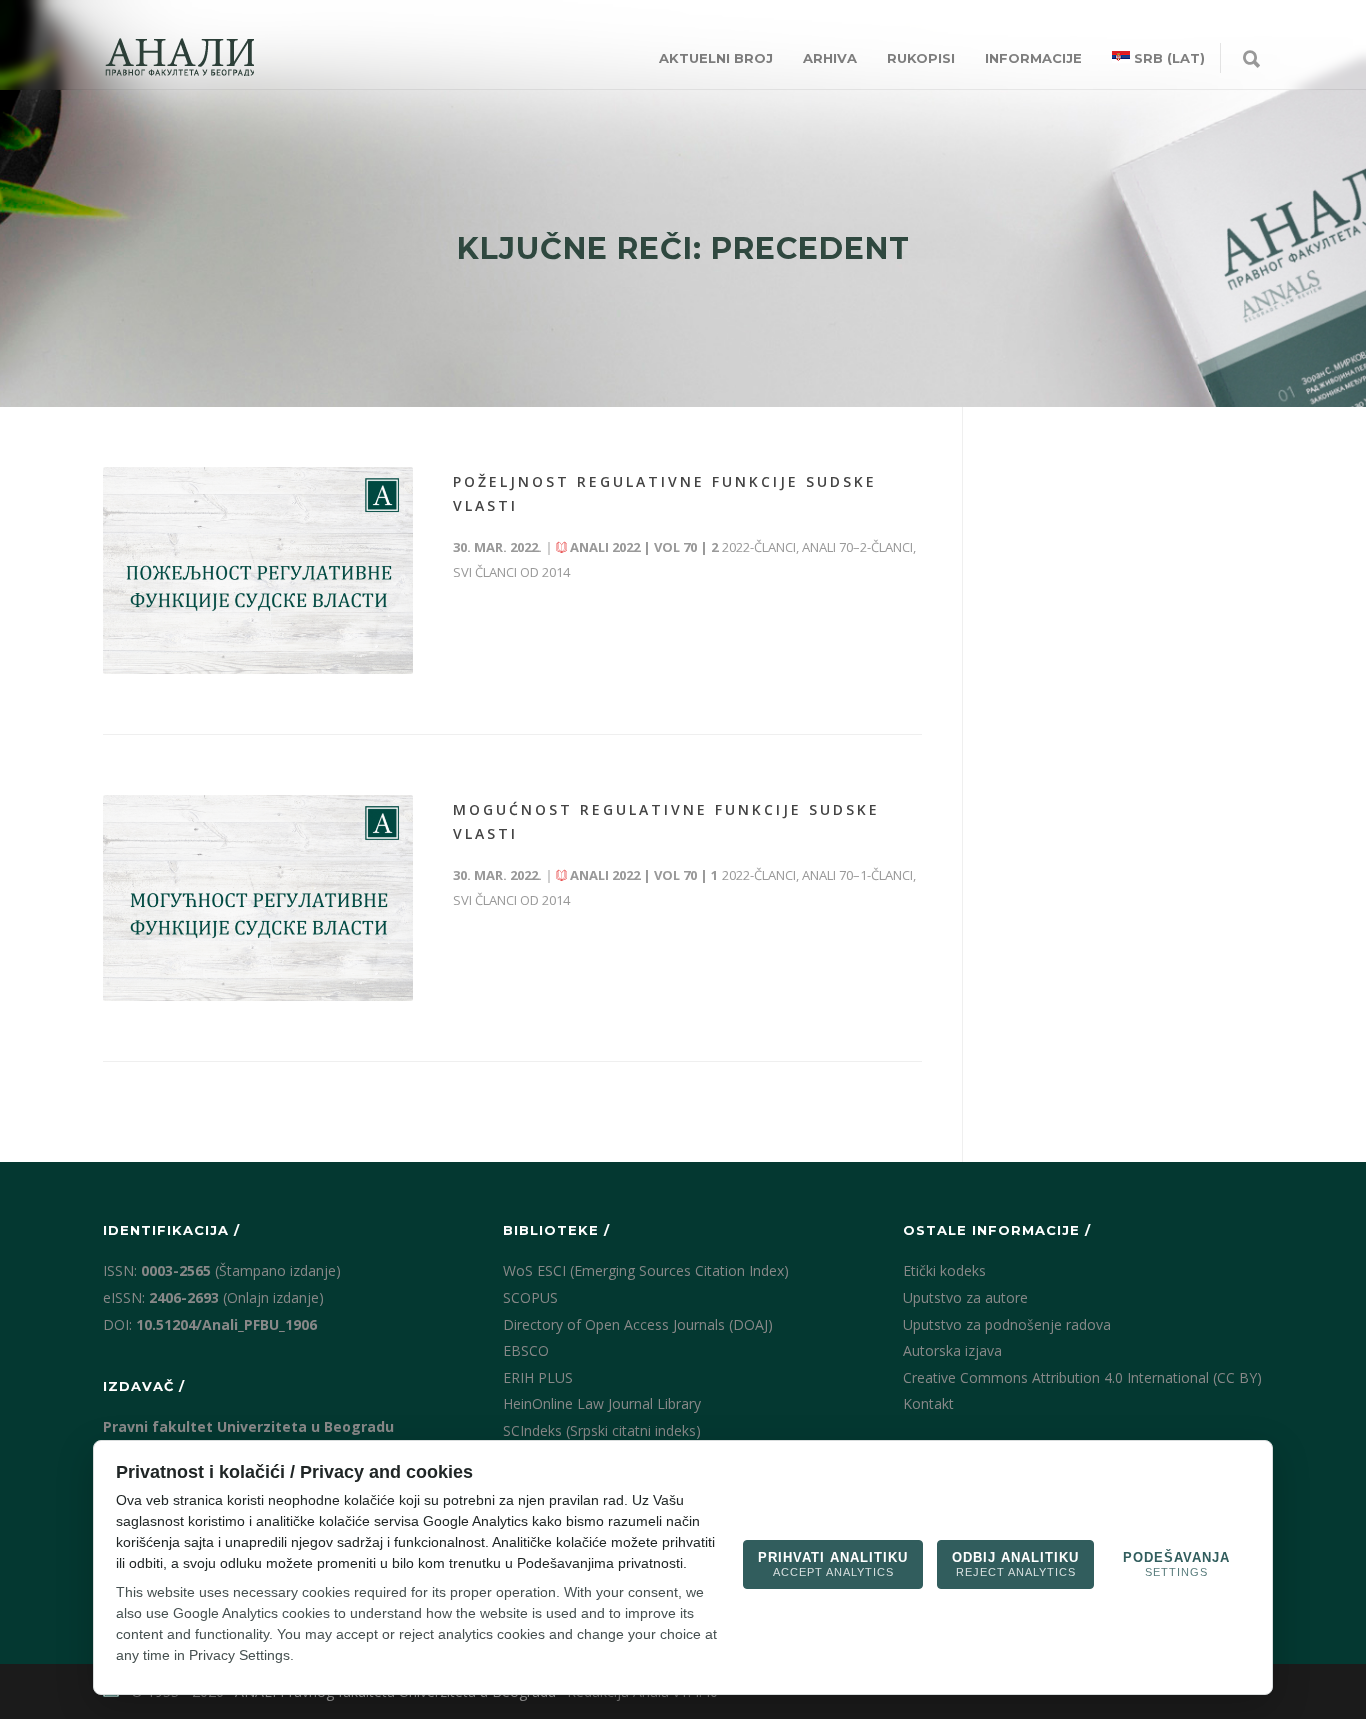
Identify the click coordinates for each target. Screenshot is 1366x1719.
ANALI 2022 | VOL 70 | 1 (644, 875)
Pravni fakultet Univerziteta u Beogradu (248, 1426)
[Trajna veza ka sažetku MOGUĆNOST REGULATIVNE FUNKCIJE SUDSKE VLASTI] (258, 898)
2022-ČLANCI (759, 547)
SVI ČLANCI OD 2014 (511, 572)
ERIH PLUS (538, 1377)
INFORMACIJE (1033, 58)
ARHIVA (830, 58)
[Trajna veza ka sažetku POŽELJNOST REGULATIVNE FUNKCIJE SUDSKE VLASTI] (258, 570)
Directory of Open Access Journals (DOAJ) (638, 1324)
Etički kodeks (944, 1270)
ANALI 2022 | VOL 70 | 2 (644, 547)
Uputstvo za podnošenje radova (1007, 1324)
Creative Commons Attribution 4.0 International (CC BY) (1082, 1377)
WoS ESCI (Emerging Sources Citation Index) (646, 1270)
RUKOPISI (921, 58)
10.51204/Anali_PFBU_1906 (226, 1324)
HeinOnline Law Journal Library (602, 1403)
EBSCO (526, 1350)
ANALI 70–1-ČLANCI (857, 875)
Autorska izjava (952, 1350)
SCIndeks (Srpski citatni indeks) (602, 1430)
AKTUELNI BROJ (716, 58)
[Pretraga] (1251, 60)
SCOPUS (530, 1297)
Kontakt (928, 1403)
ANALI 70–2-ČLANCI (857, 547)
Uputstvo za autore (965, 1297)
